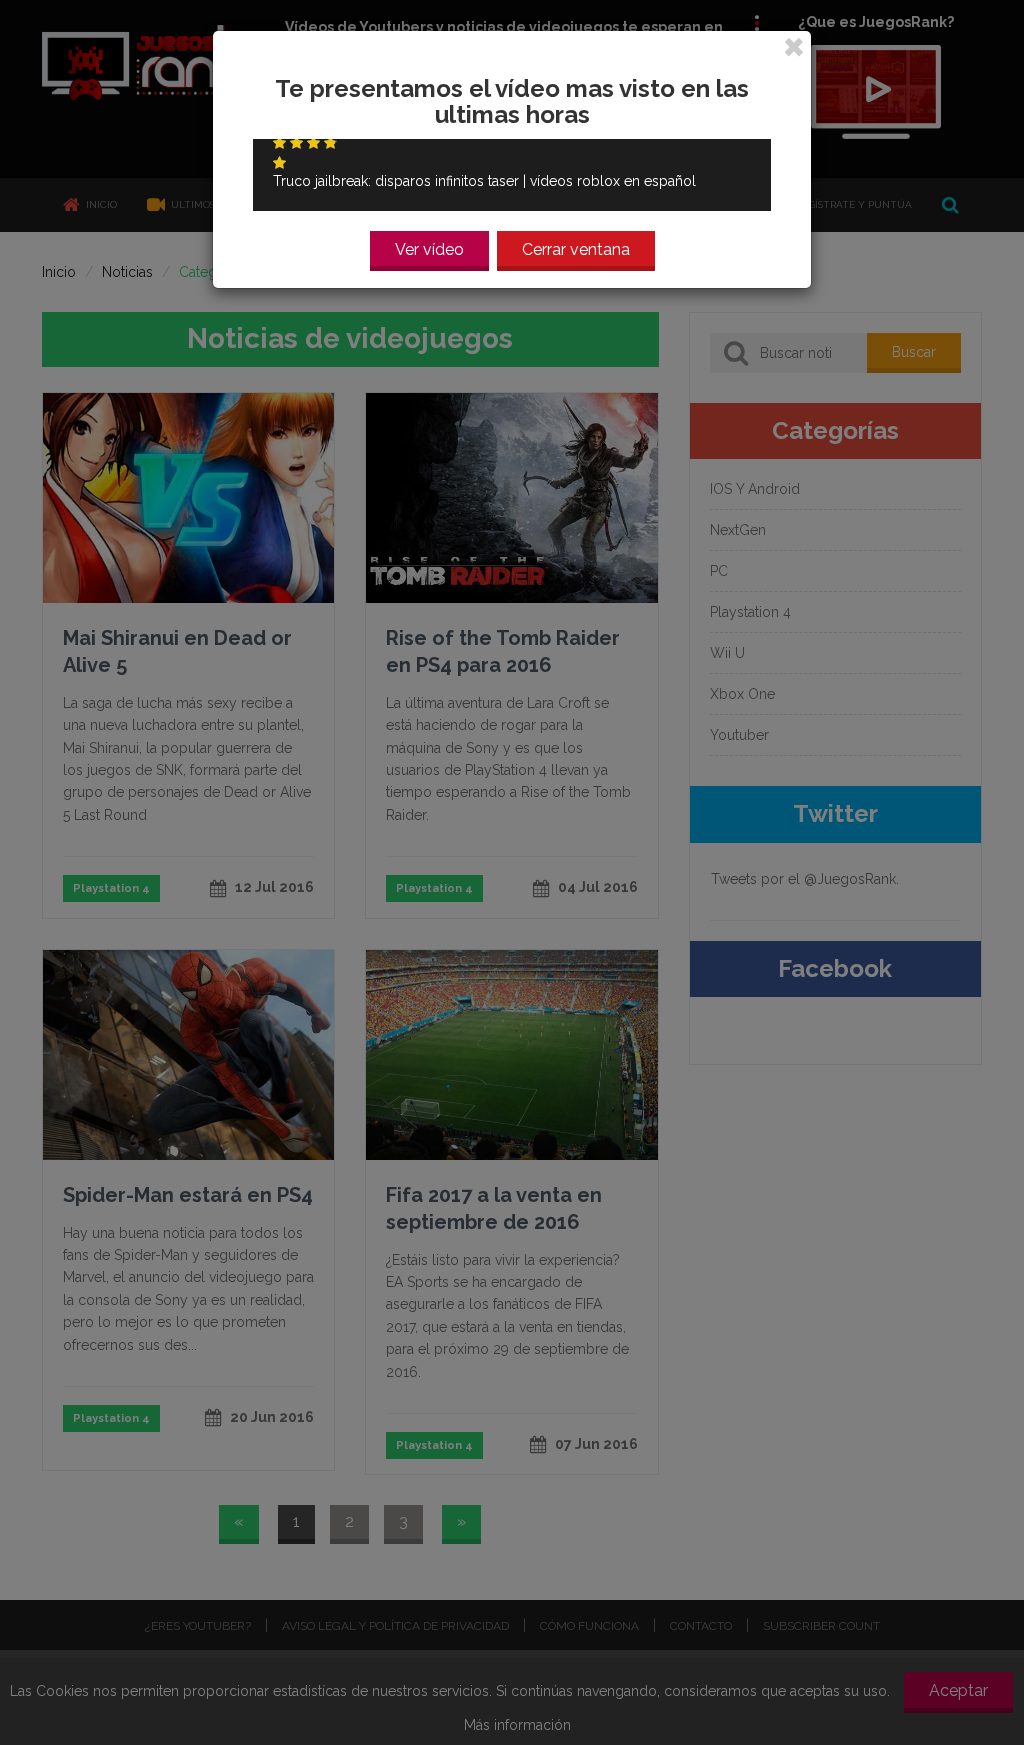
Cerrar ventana (576, 249)
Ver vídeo (429, 249)
